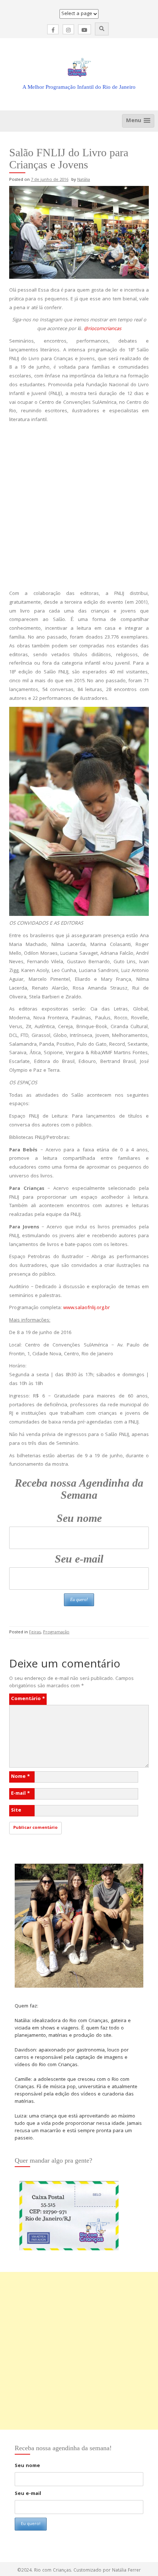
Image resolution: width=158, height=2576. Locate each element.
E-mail (20, 1794)
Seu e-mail (79, 1559)
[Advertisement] (79, 507)
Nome (20, 1777)
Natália (84, 180)
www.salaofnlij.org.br (87, 1308)
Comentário (28, 1699)
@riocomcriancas (103, 329)
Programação (56, 1632)
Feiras (35, 1632)
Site (16, 1810)
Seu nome (79, 1518)
